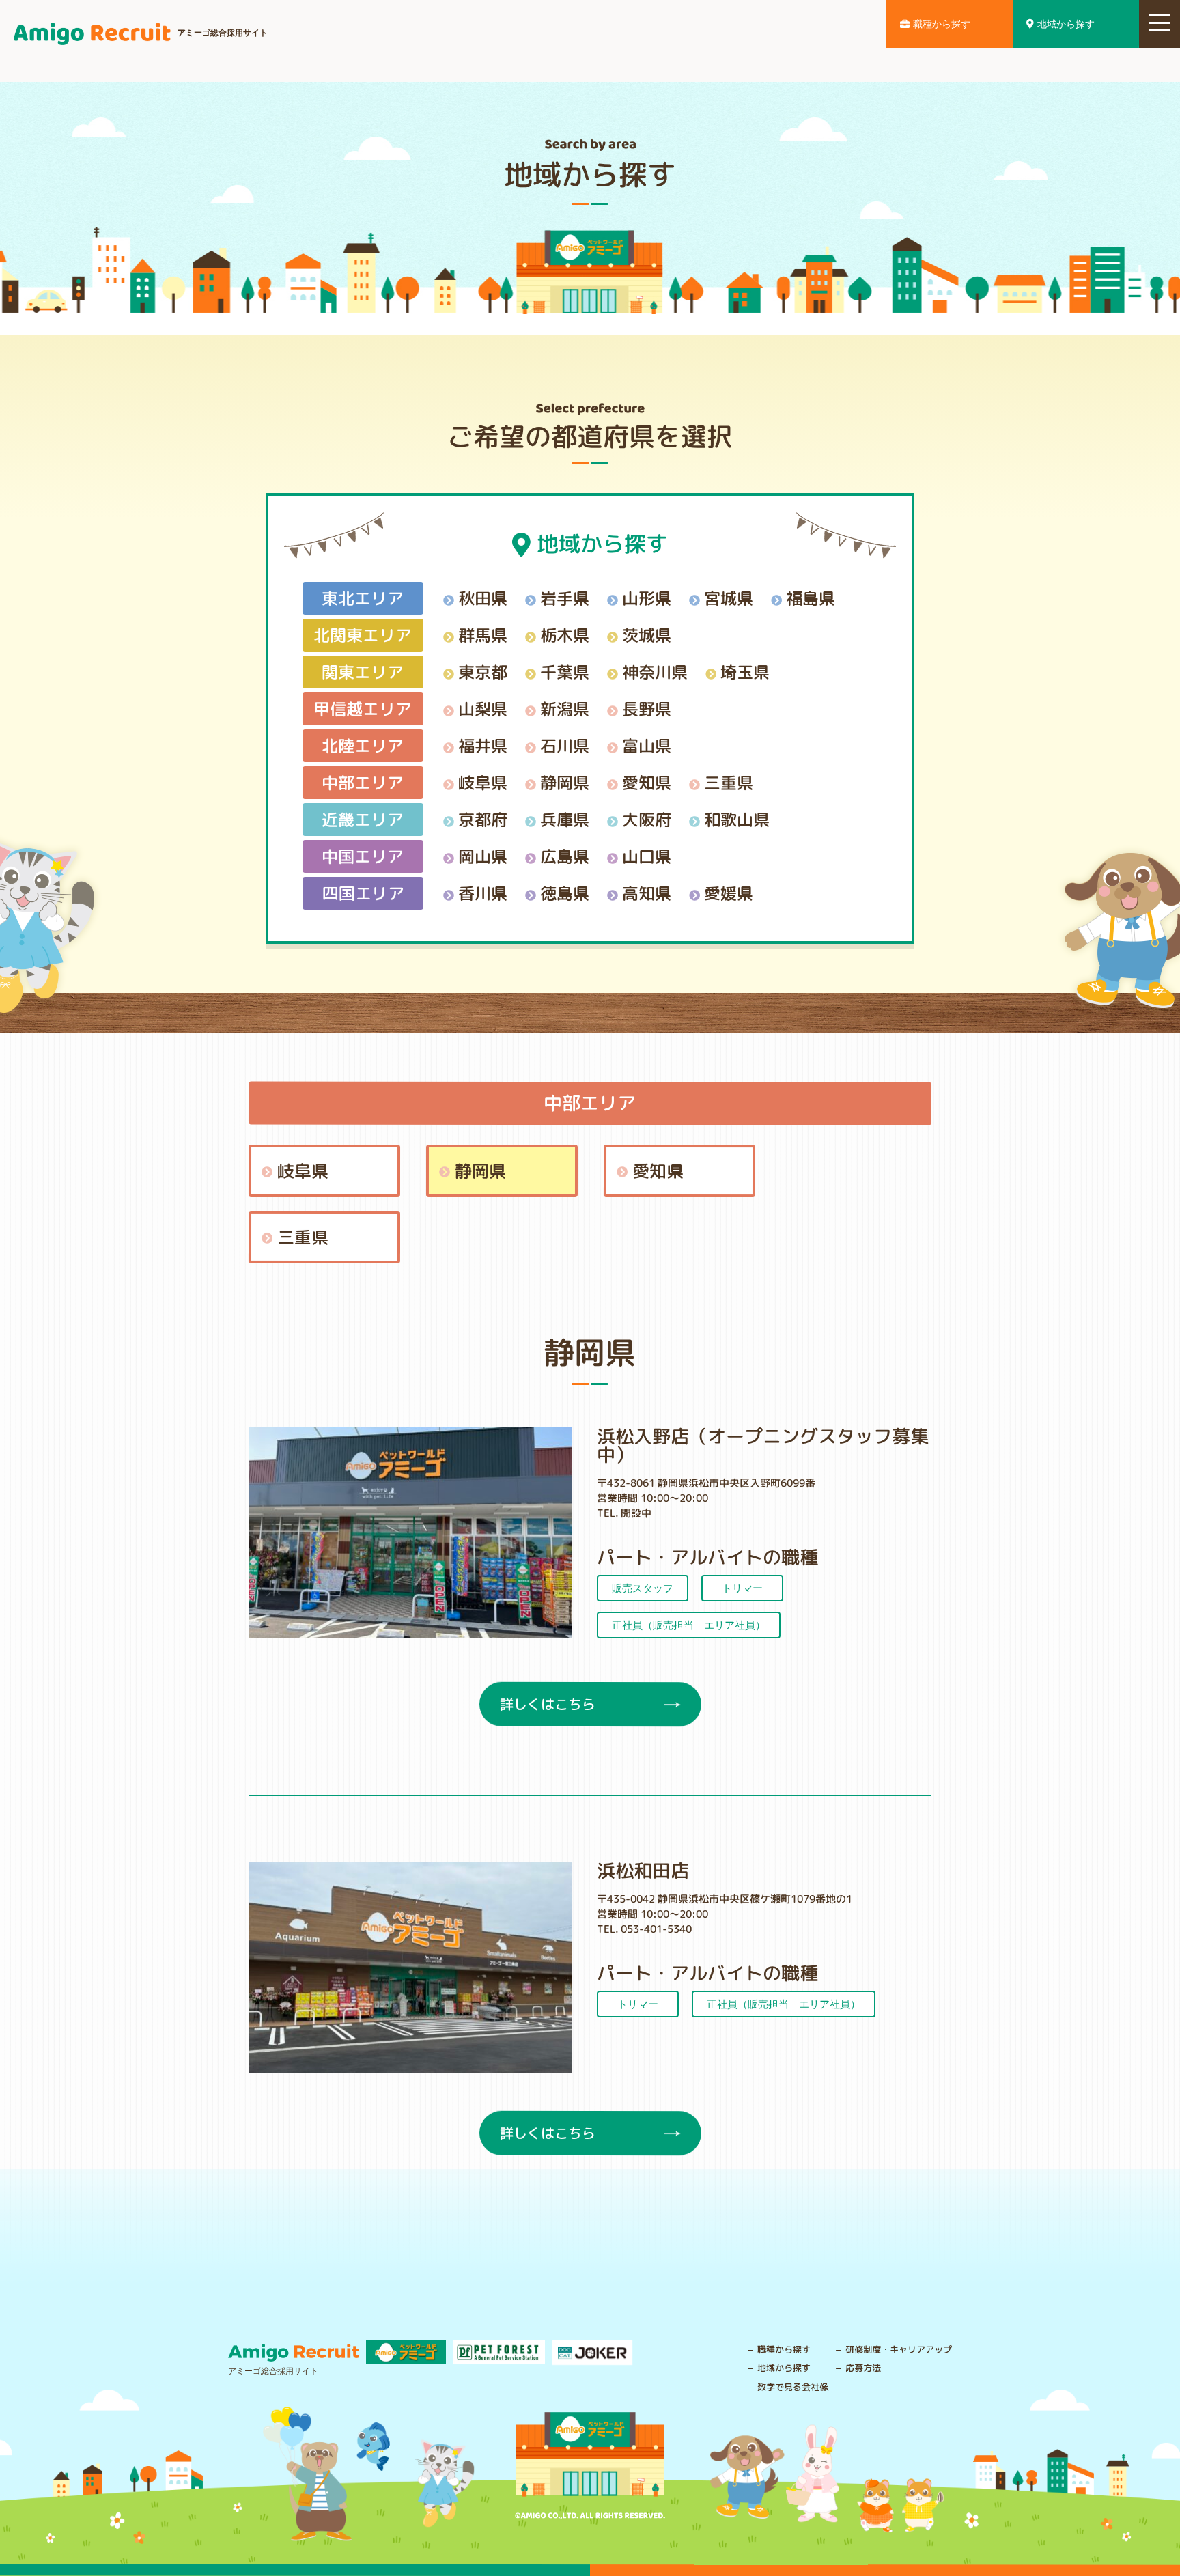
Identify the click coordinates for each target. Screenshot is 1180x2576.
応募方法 (863, 2368)
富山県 (647, 745)
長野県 (647, 708)
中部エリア (363, 782)
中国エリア (363, 856)
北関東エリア (363, 634)
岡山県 (483, 856)
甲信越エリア (363, 708)
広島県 (565, 856)
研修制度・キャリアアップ (899, 2349)
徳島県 (565, 893)
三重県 (729, 782)
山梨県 (483, 708)
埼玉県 (745, 671)
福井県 (483, 745)
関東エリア (363, 671)
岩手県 (565, 598)
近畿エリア (363, 819)
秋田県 (483, 598)
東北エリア (363, 598)
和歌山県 (737, 819)
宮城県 (729, 598)
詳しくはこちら (547, 1704)
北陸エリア (363, 745)
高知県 (647, 893)
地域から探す (1066, 24)
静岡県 (565, 782)
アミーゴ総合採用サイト (223, 33)
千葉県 (565, 671)
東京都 (483, 671)
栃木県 (565, 634)
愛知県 (647, 782)
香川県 (483, 893)
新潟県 (565, 708)
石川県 (565, 745)
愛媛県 (729, 893)
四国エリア (363, 893)
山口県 (647, 856)
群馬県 (483, 634)
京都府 (483, 819)
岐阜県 (483, 782)
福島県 (811, 598)
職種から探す (942, 24)
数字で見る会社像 (793, 2387)
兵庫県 (565, 819)
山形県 (647, 598)
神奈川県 (655, 671)
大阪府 (647, 819)
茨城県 (647, 634)
